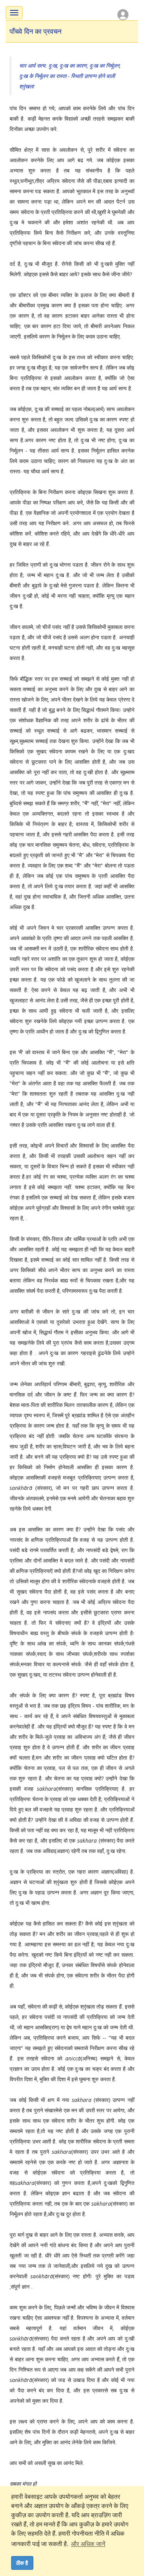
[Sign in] (123, 14)
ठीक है (22, 2563)
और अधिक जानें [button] (88, 2544)
